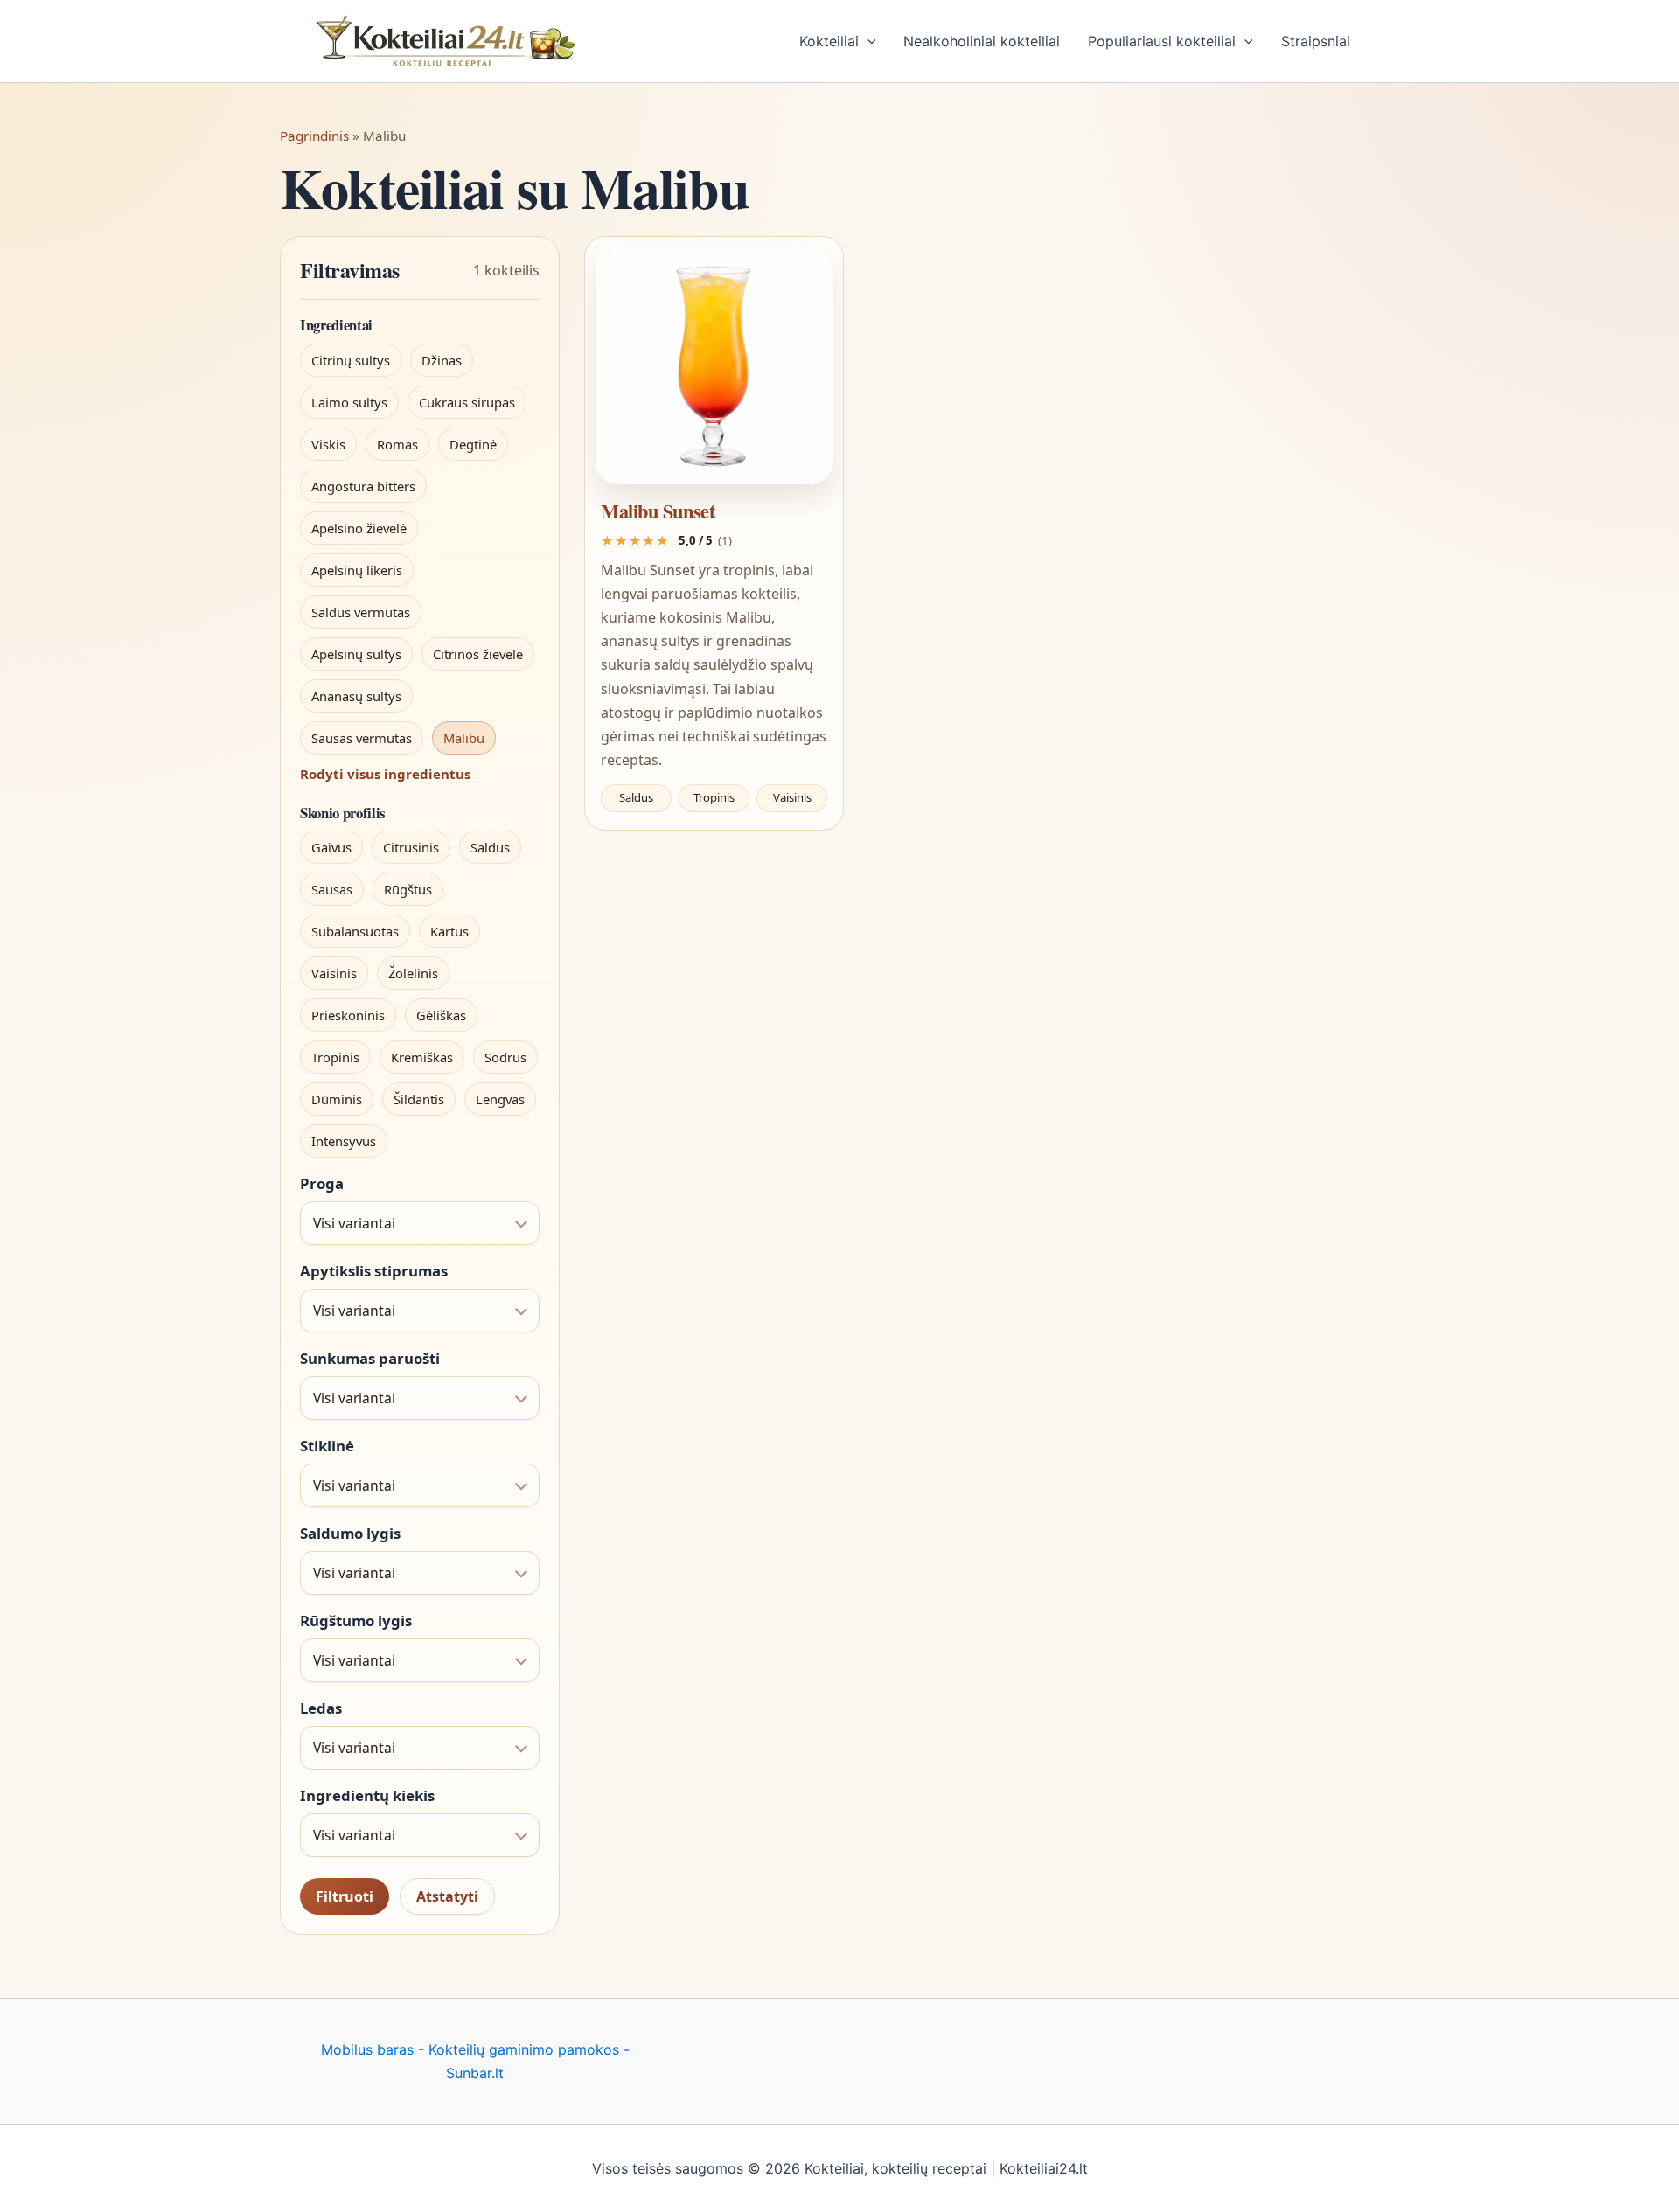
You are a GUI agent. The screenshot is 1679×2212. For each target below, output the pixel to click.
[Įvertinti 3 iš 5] (636, 540)
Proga (322, 1184)
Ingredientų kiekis (367, 1796)
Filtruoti (345, 1896)
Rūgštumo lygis (356, 1621)
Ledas (321, 1708)
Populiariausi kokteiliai (1162, 41)
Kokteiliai (829, 41)
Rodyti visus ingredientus (385, 774)
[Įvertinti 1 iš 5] (608, 540)
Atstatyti (447, 1896)
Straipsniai (1316, 41)
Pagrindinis (314, 136)
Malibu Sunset (658, 511)
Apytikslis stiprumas (374, 1271)
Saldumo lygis (350, 1534)
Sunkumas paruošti (370, 1359)
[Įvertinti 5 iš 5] (665, 540)
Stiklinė (327, 1446)
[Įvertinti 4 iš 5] (650, 540)
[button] (867, 41)
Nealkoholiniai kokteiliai (982, 41)
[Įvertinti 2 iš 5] (622, 540)
